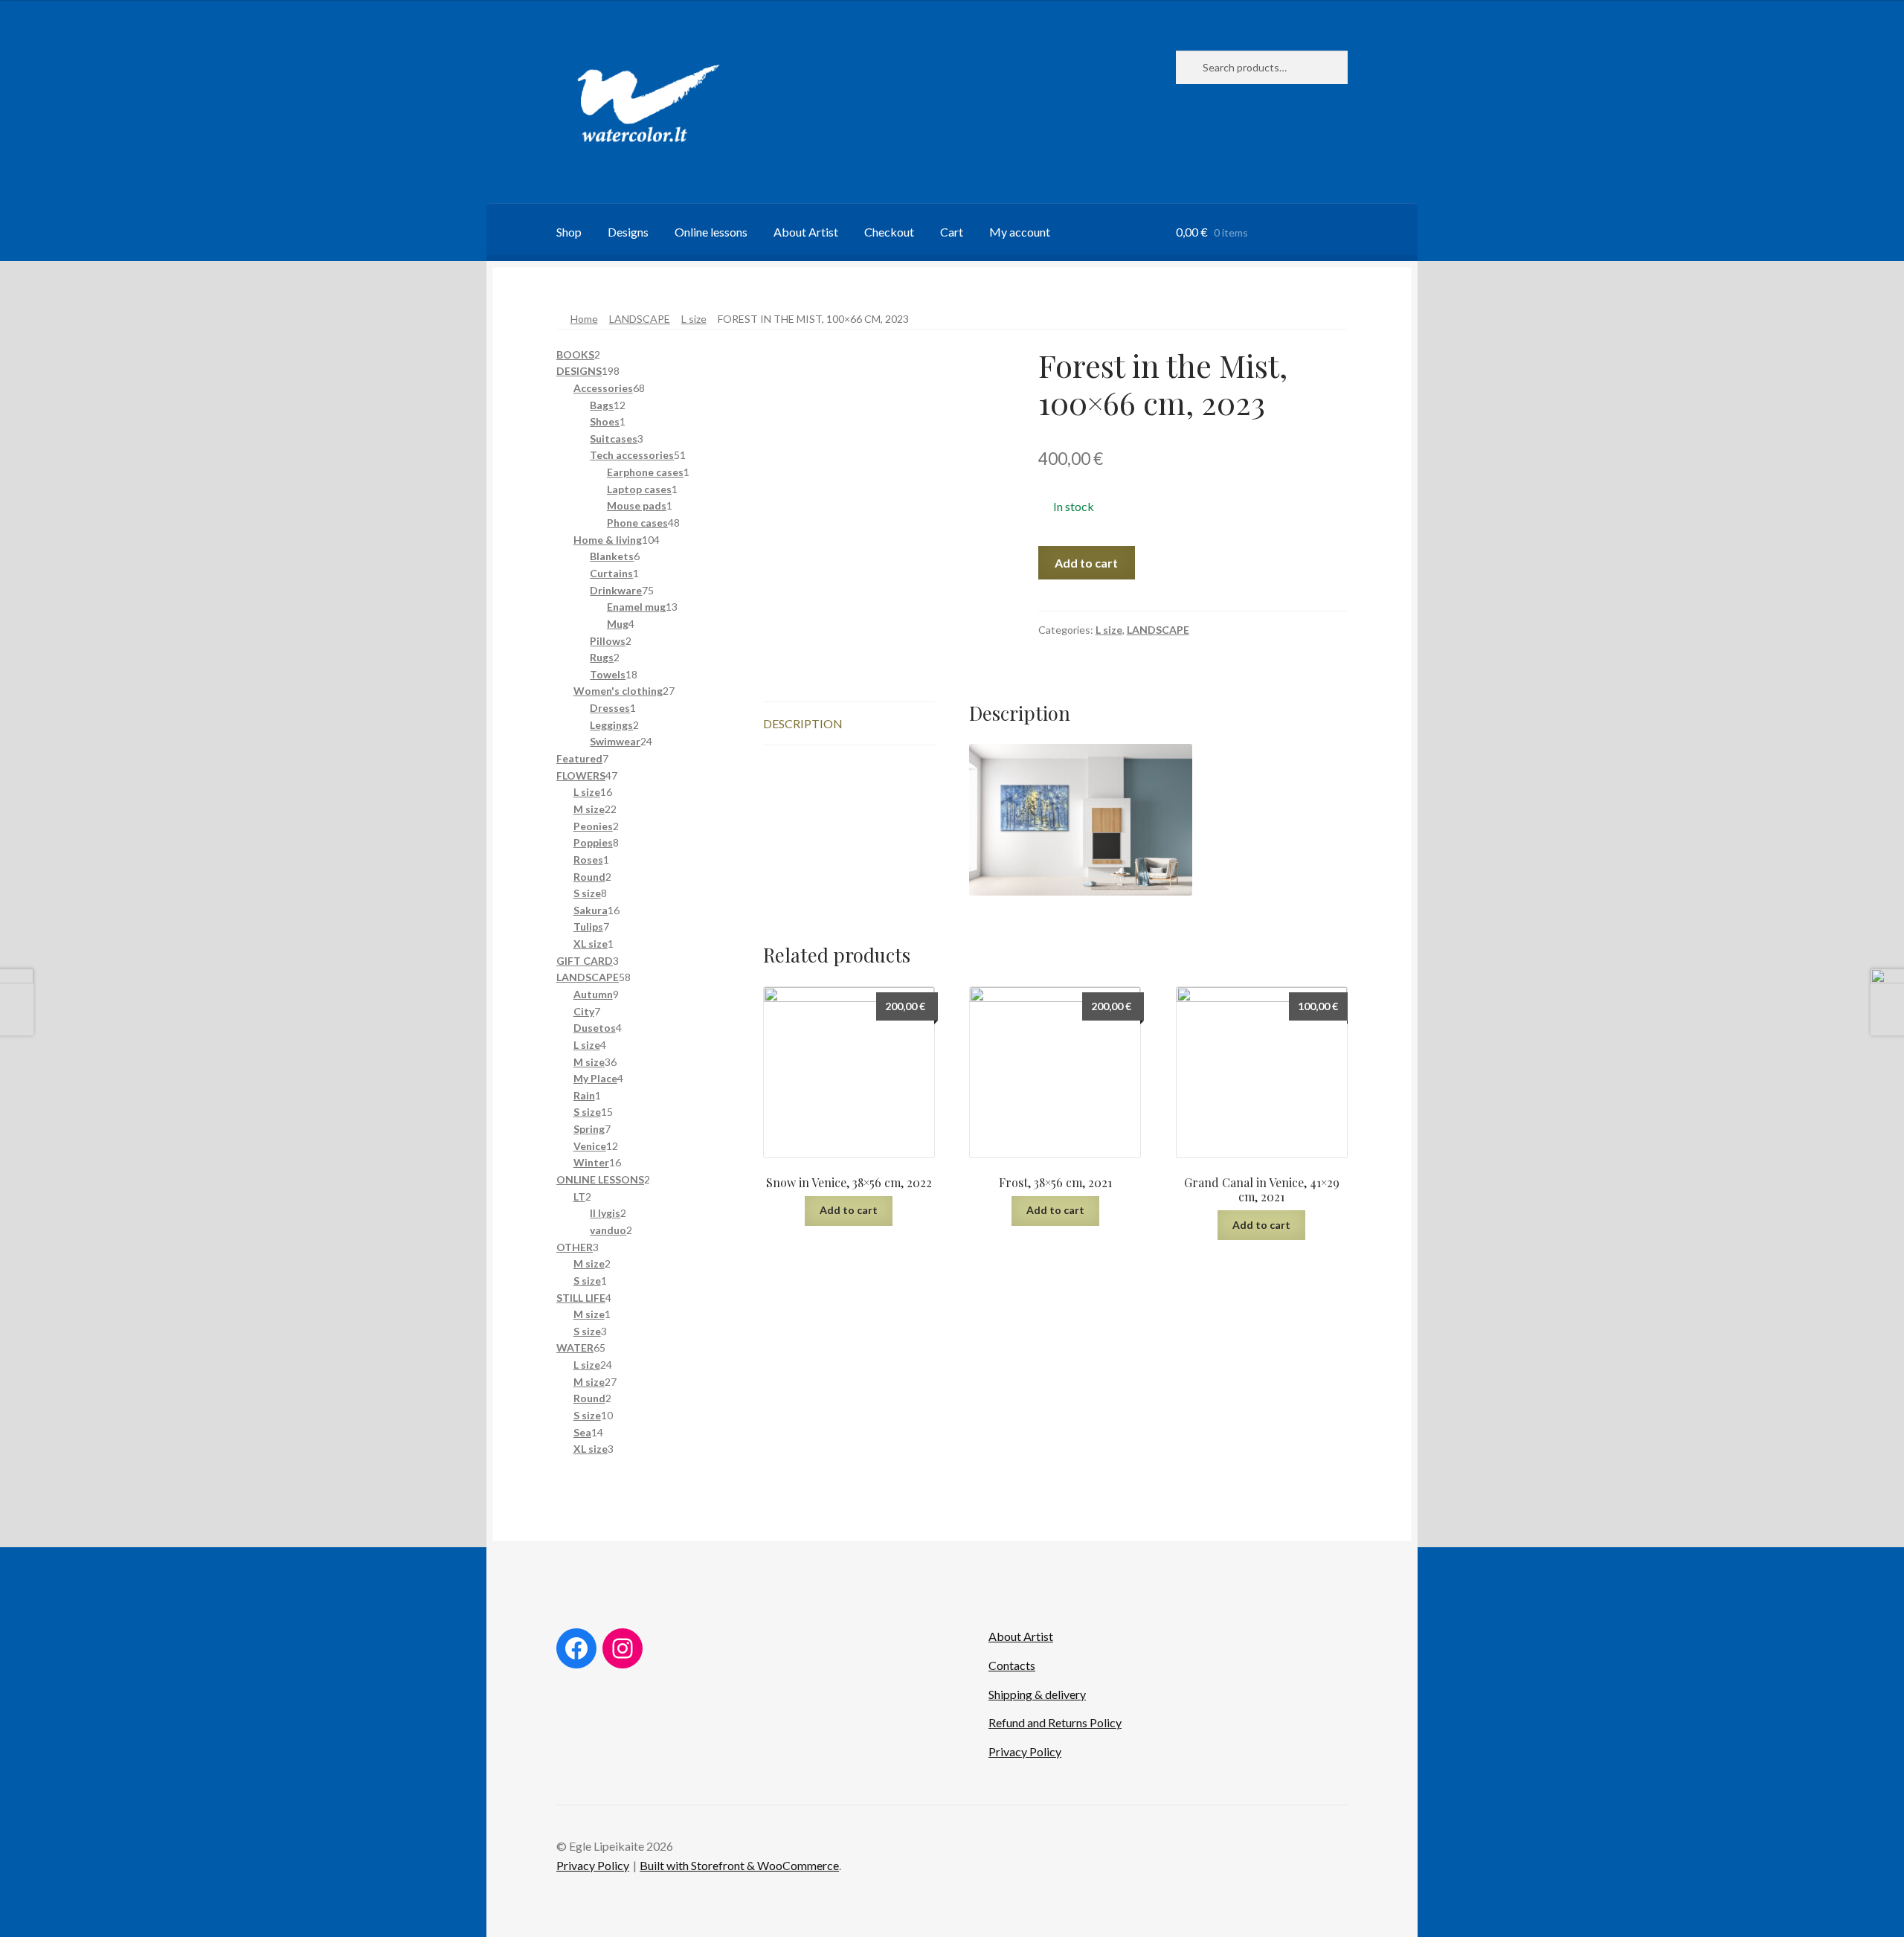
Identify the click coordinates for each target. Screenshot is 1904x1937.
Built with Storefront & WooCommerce (739, 1865)
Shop (569, 232)
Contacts (1012, 1665)
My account (1020, 232)
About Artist (806, 232)
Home (584, 319)
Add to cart (1086, 563)
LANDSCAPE (640, 319)
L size (694, 319)
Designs (628, 232)
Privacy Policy (1025, 1751)
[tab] (849, 724)
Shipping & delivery (1037, 1694)
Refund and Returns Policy (1055, 1722)
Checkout (889, 232)
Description (803, 723)
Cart (952, 232)
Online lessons (711, 232)
